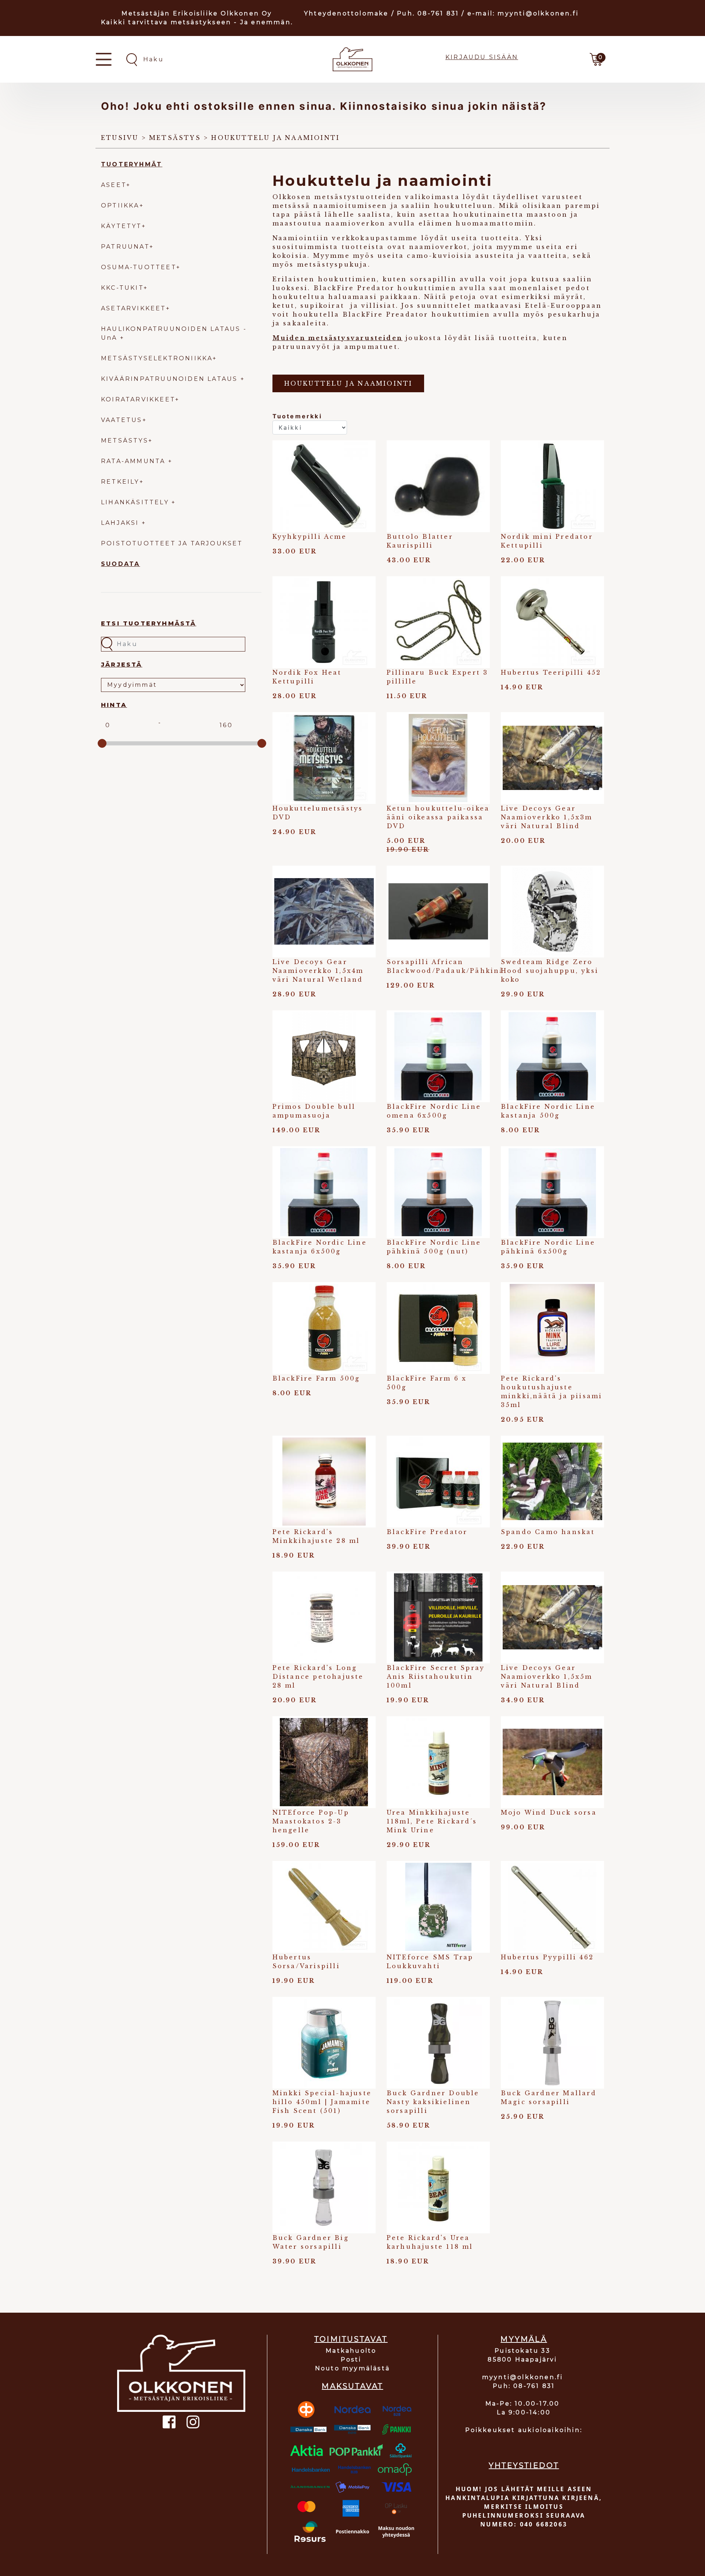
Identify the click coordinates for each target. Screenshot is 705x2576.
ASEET (114, 185)
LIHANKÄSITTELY (136, 502)
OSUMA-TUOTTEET (139, 267)
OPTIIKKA (120, 205)
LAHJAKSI (121, 523)
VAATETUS (122, 420)
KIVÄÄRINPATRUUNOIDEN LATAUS (171, 379)
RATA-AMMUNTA (135, 461)
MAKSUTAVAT (352, 2386)
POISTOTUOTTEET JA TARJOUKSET (172, 543)
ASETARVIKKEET (133, 308)
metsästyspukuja (332, 264)
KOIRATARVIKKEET (138, 399)
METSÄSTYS (125, 441)
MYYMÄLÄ (524, 2339)
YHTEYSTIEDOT (524, 2465)
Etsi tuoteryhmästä (149, 623)
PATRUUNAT (125, 247)
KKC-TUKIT (122, 288)
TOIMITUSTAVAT (351, 2339)
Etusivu (120, 138)
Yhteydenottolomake (346, 13)
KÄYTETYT (121, 226)
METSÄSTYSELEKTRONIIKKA (157, 358)
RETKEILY (120, 482)
